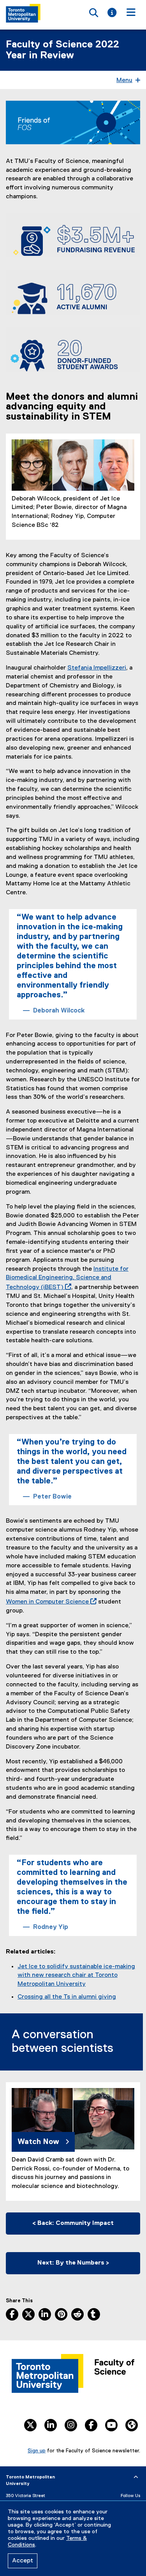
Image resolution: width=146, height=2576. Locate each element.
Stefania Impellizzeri (97, 668)
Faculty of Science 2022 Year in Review (62, 50)
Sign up (37, 2451)
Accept (23, 2561)
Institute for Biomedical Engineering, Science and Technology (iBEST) (67, 1278)
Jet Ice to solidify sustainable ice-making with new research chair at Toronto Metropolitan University (76, 1976)
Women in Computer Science (50, 1602)
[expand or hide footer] (136, 2477)
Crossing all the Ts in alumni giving (67, 1997)
